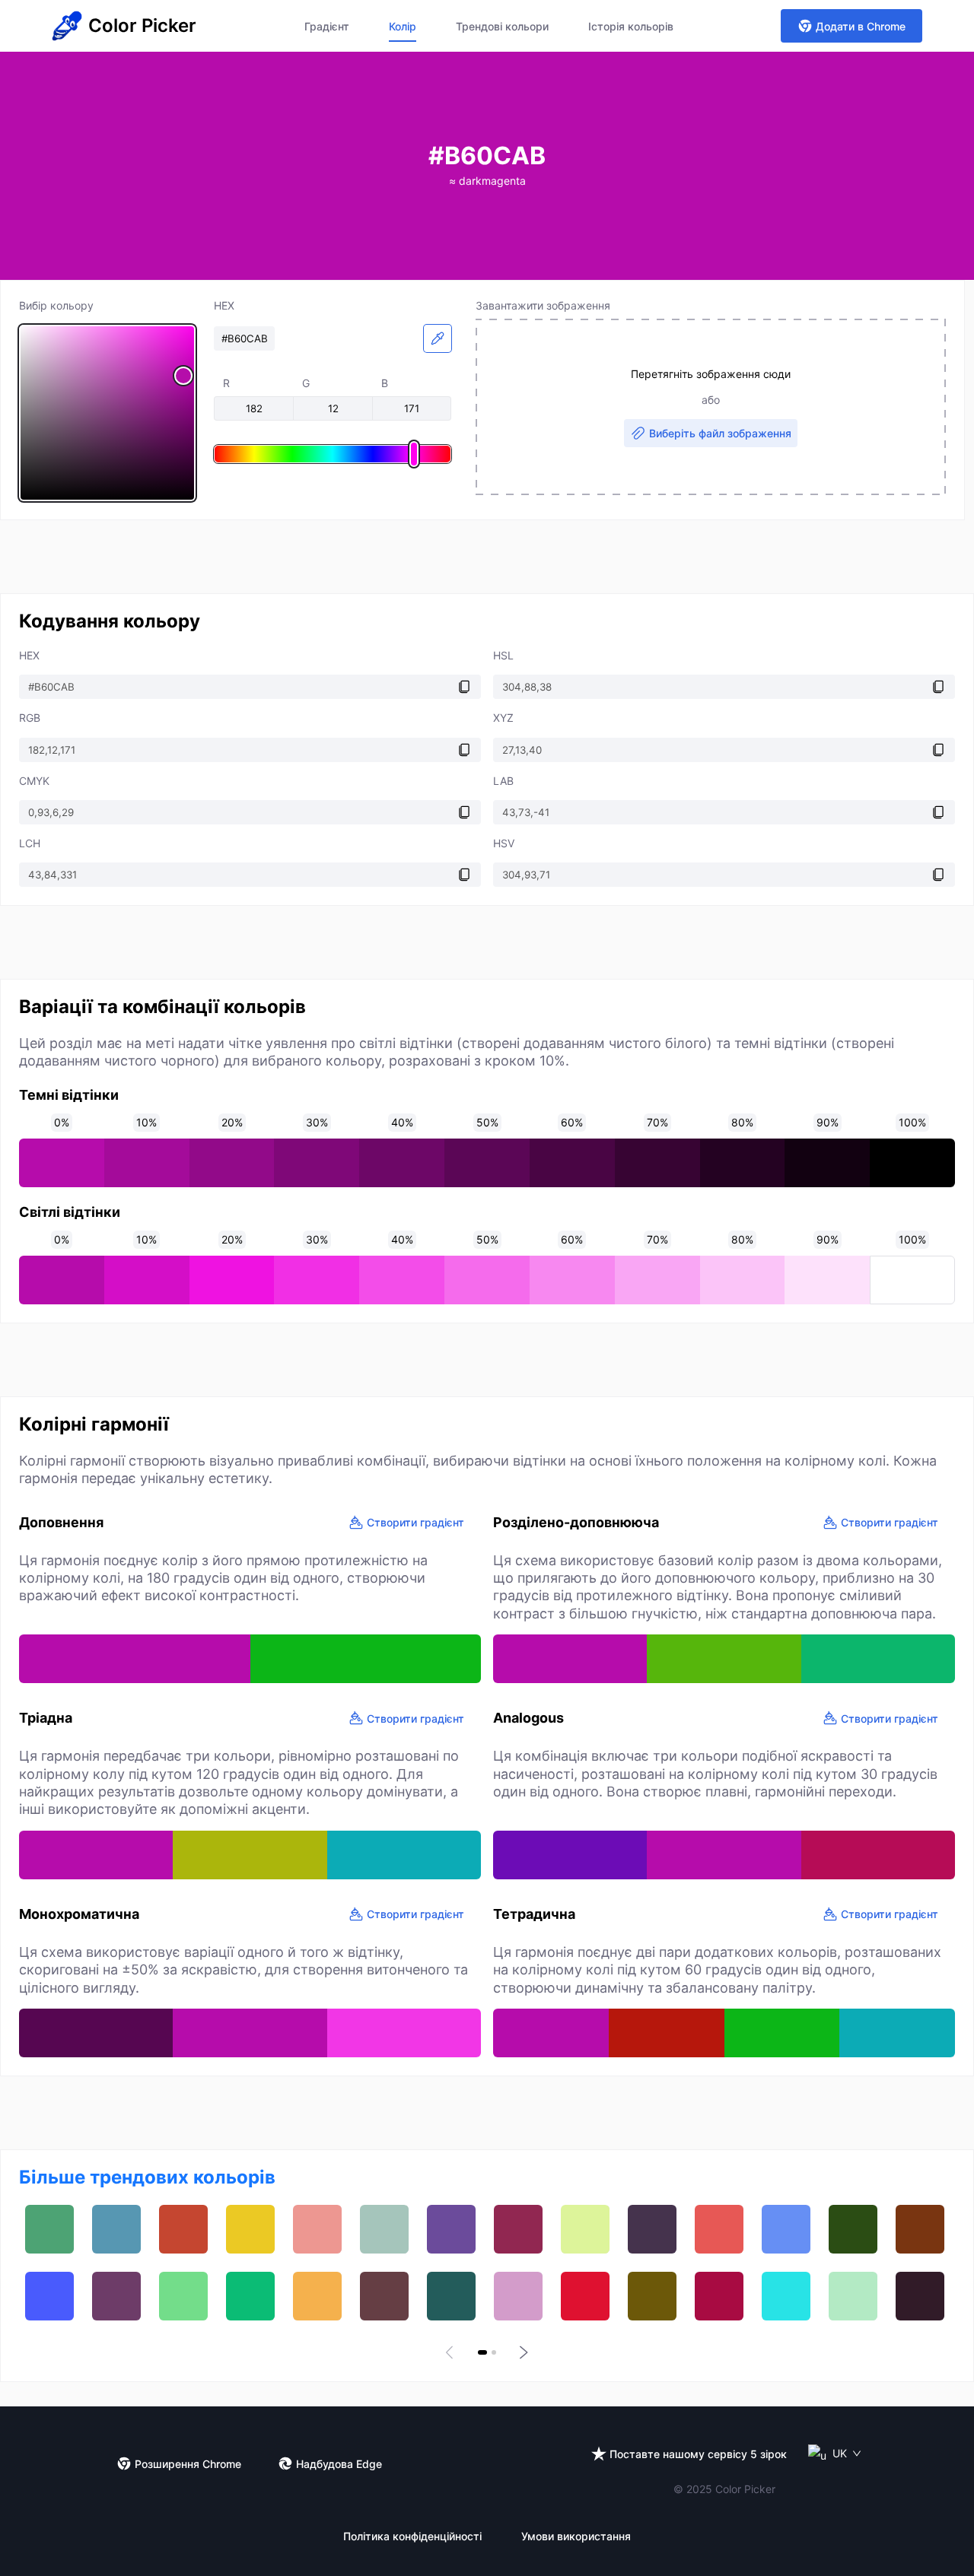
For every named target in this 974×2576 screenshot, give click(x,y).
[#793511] (920, 2229)
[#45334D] (652, 2229)
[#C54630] (183, 2229)
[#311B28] (920, 2296)
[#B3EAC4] (853, 2296)
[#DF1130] (585, 2296)
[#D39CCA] (518, 2296)
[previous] (452, 2352)
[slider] (107, 413)
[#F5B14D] (317, 2296)
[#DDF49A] (585, 2229)
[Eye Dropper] (438, 338)
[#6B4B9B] (451, 2229)
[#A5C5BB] (384, 2229)
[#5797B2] (116, 2229)
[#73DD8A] (183, 2296)
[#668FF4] (786, 2229)
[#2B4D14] (853, 2229)
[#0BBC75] (250, 2296)
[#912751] (518, 2229)
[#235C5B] (451, 2296)
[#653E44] (384, 2296)
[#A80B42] (719, 2296)
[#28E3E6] (786, 2296)
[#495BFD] (49, 2296)
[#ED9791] (317, 2229)
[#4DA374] (49, 2229)
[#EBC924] (250, 2229)
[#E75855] (719, 2229)
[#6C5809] (652, 2296)
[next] (522, 2352)
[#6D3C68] (116, 2296)
